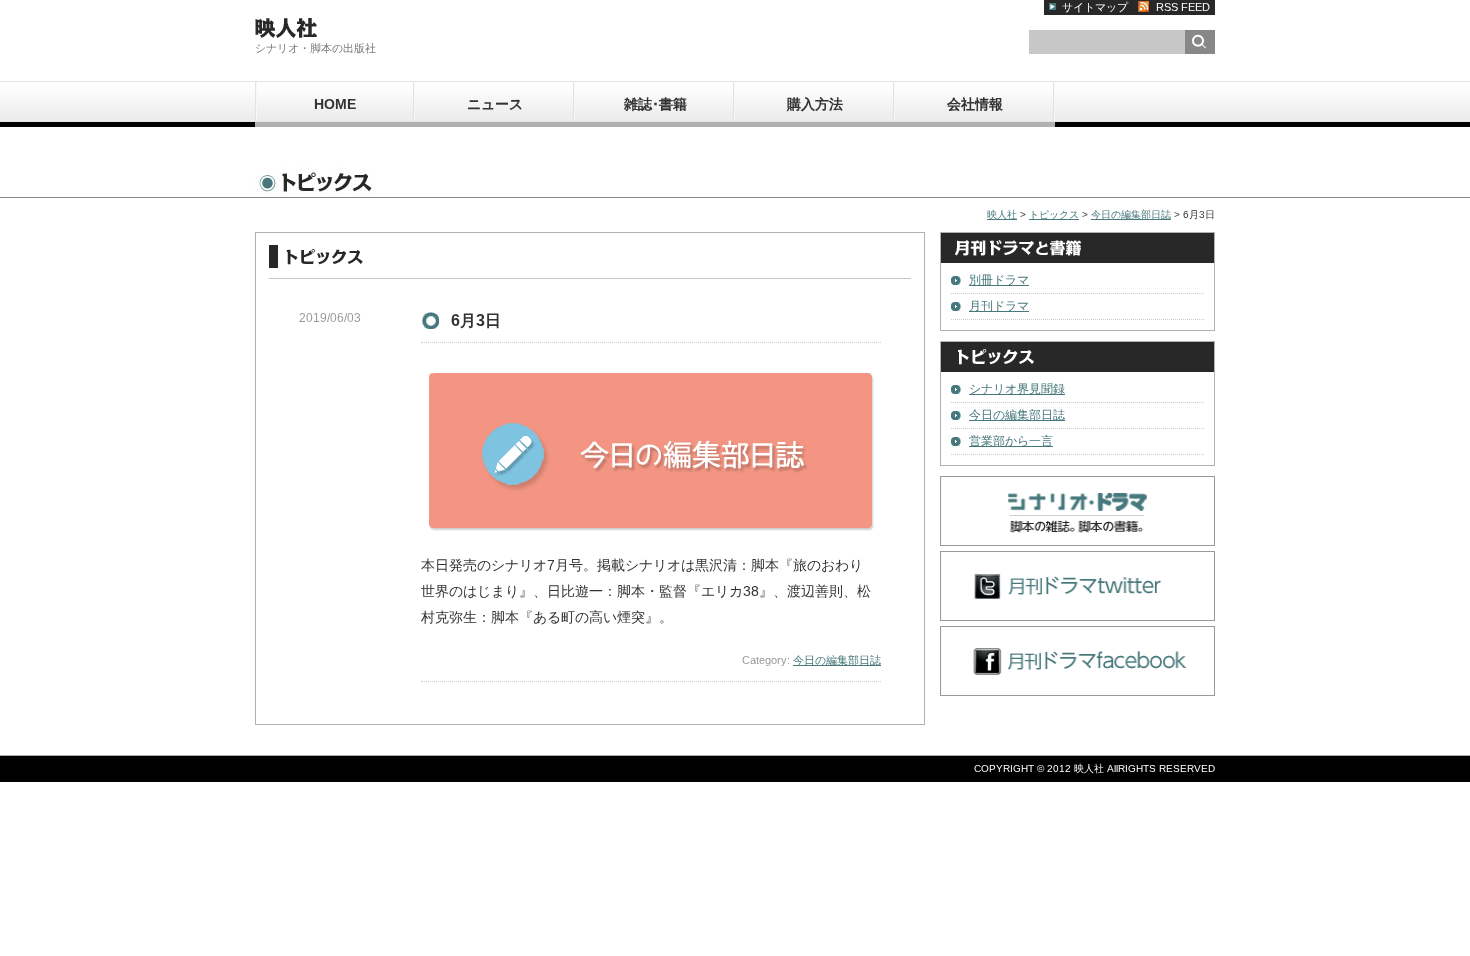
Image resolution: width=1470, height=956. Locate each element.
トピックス (1054, 214)
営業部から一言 (1011, 441)
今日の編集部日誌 (1131, 214)
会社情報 (975, 104)
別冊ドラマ (999, 280)
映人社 (1002, 214)
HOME (335, 104)
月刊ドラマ (999, 306)
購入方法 (815, 104)
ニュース (495, 104)
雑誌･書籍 (655, 104)
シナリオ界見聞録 (1017, 389)
